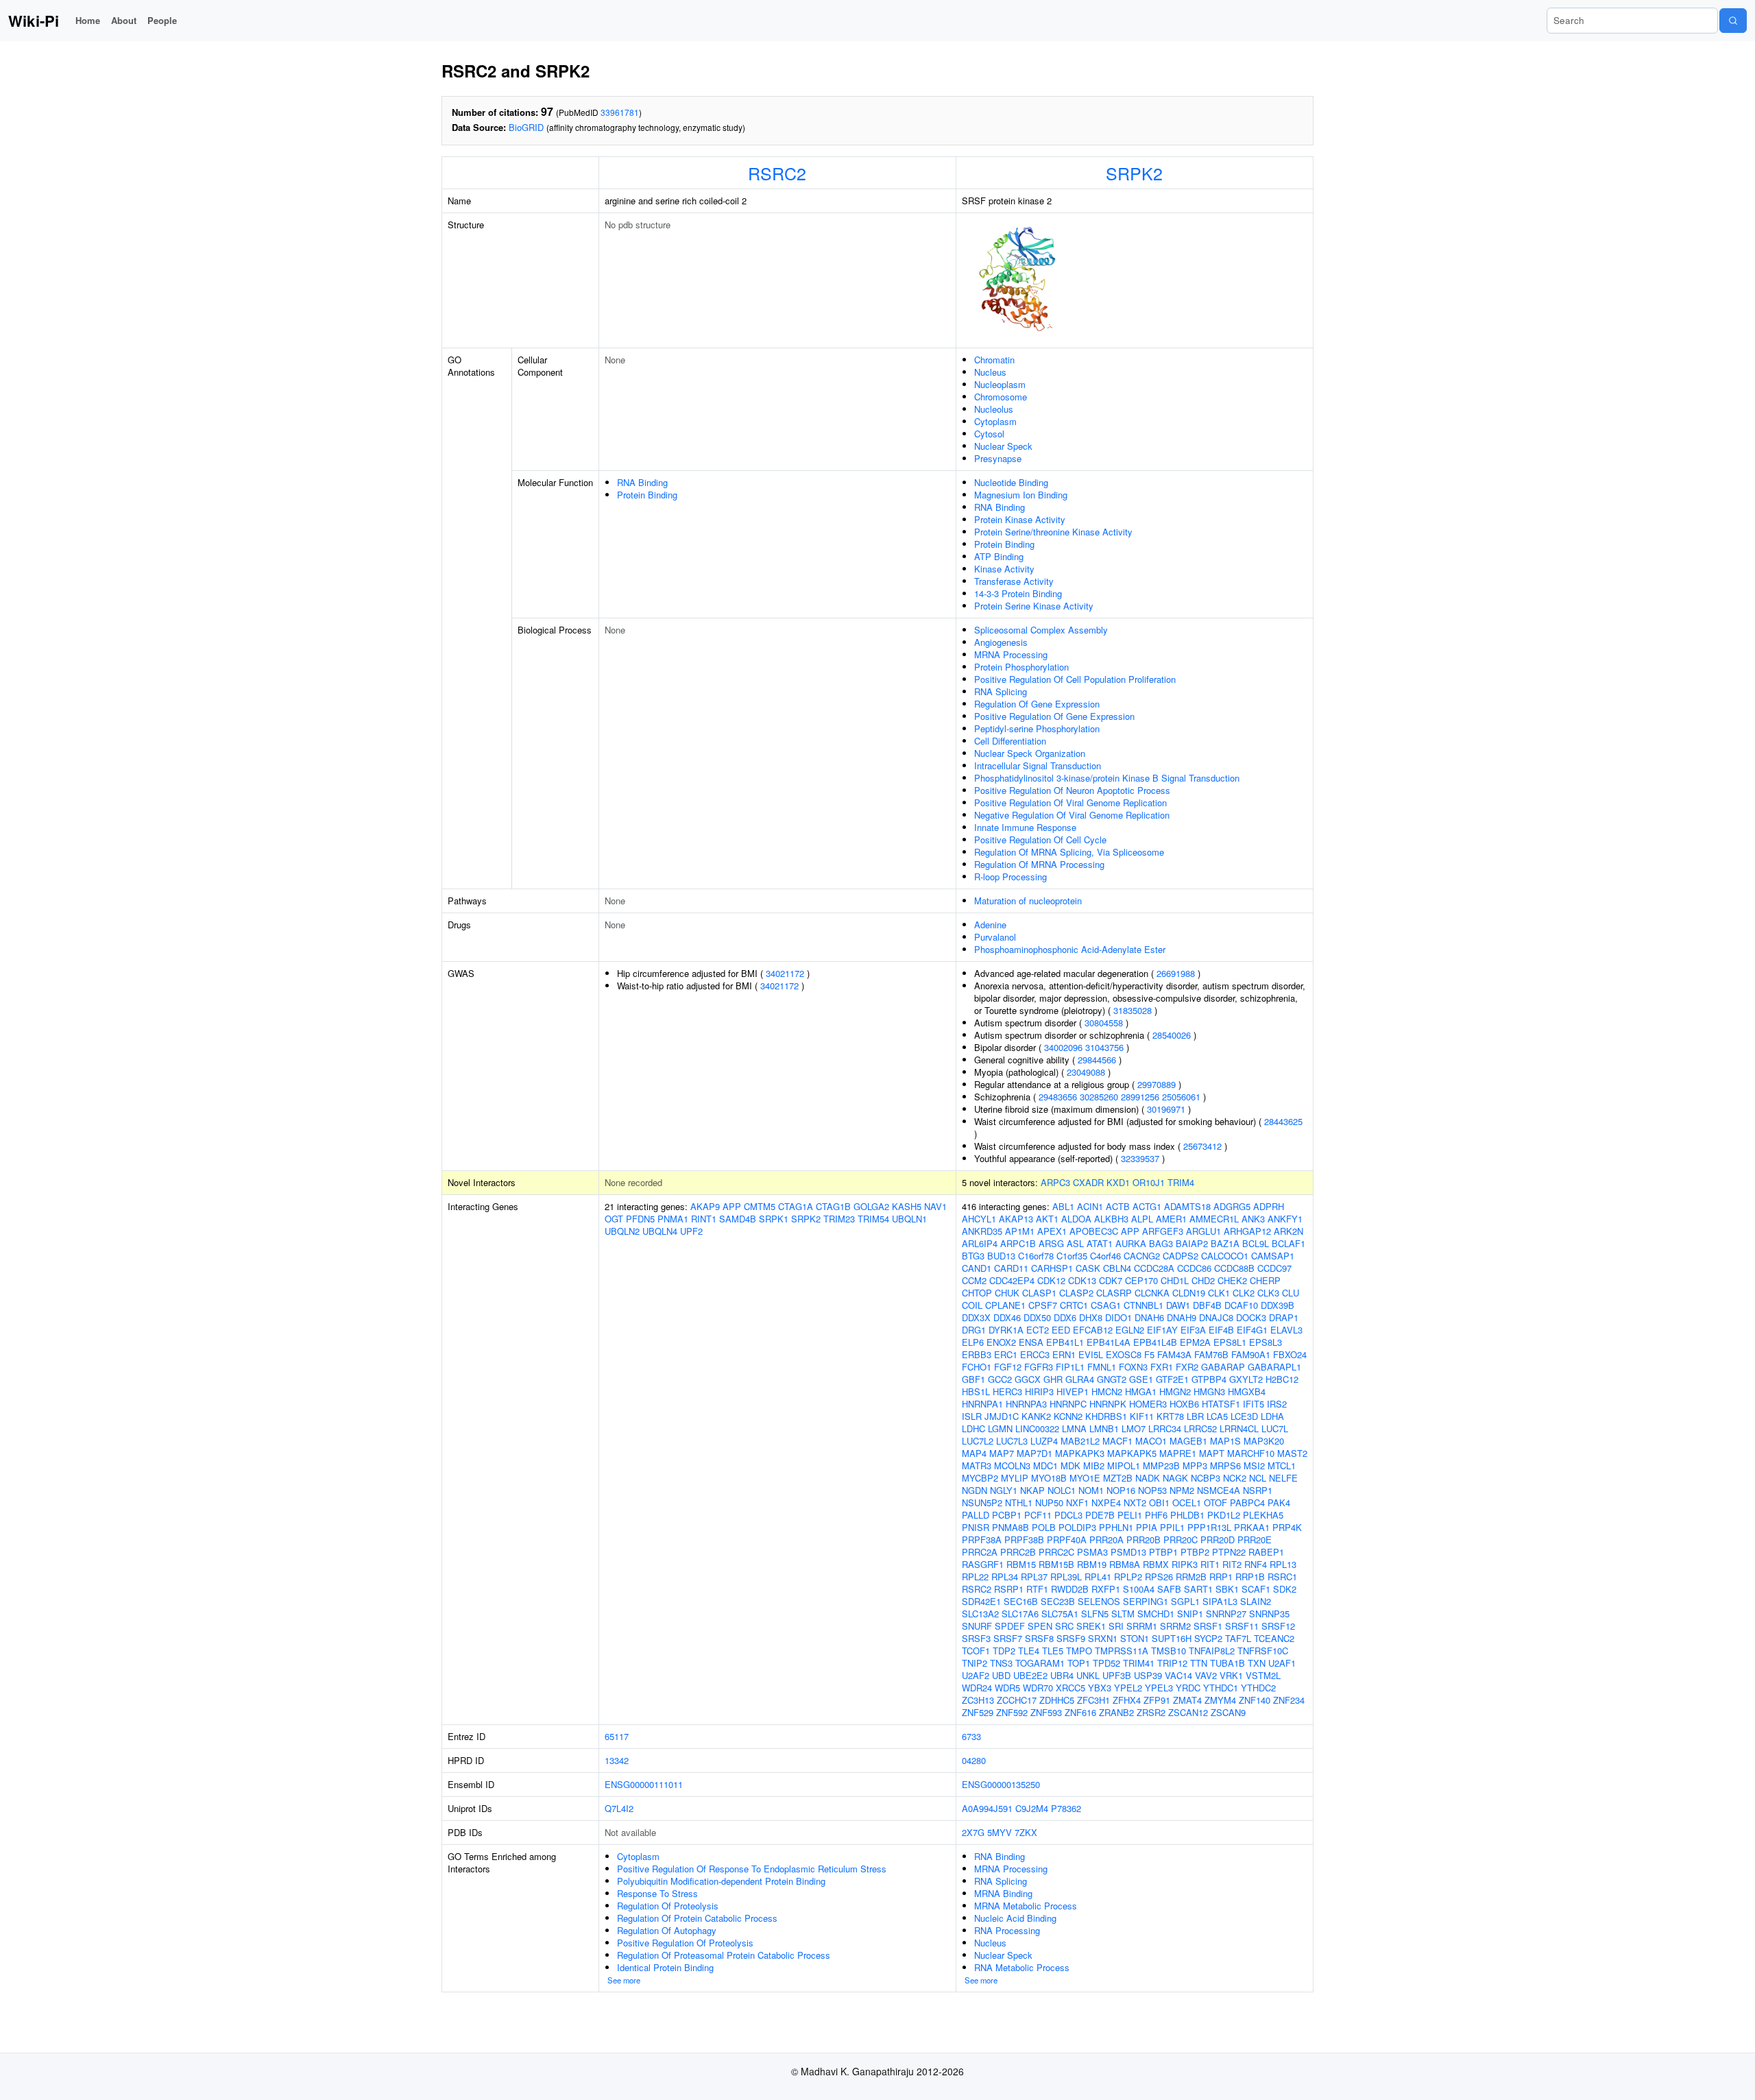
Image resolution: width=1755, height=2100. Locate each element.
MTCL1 (1282, 1465)
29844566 (1097, 1060)
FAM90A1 (1251, 1354)
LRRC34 (1165, 1428)
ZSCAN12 (1188, 1712)
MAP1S (1225, 1441)
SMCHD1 (1156, 1614)
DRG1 (974, 1330)
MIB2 (1094, 1465)
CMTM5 (760, 1206)
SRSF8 (1039, 1638)
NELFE (1283, 1478)
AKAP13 (1016, 1219)
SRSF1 (1208, 1626)
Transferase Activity (1014, 581)
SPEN (1040, 1626)
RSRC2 (777, 173)
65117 (617, 1736)
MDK (1070, 1465)
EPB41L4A (1109, 1342)
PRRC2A (980, 1552)
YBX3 (1100, 1688)
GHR (1053, 1379)
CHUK (1007, 1293)
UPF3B (1117, 1675)
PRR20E (1255, 1540)
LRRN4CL (1239, 1428)
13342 (617, 1760)
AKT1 (1047, 1219)
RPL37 (1034, 1577)
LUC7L (1275, 1428)
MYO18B (1049, 1478)
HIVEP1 (1073, 1391)
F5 (1149, 1354)
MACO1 (1151, 1441)
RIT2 (1232, 1564)
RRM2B (1191, 1577)
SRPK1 (774, 1219)
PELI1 (1130, 1515)
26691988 (1176, 973)
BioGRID (526, 127)
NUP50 (1049, 1502)
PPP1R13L (1209, 1527)
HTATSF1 (1221, 1404)
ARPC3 (1055, 1182)
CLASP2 (1076, 1293)
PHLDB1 (1187, 1515)
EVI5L (1091, 1354)
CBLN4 (1117, 1268)
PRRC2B (1018, 1552)
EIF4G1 (1252, 1330)
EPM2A (1195, 1342)
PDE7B (1100, 1515)
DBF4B (1207, 1305)
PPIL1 (1172, 1527)
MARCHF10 (1251, 1453)
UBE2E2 (1030, 1675)
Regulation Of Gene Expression (1037, 704)
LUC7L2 (978, 1441)
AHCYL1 (979, 1219)
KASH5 (907, 1206)
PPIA (1147, 1527)
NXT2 (1135, 1502)
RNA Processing (1007, 1930)
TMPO (1079, 1651)
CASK (1088, 1268)
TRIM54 (873, 1219)
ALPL (1142, 1219)
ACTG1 (1147, 1206)
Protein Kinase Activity (1020, 519)
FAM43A (1174, 1354)
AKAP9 (705, 1206)
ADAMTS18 (1187, 1206)
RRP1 (1221, 1577)
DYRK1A (1006, 1330)
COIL (972, 1305)
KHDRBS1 (1106, 1416)
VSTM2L (1263, 1675)
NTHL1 (1019, 1502)
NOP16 (1121, 1490)
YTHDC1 (1221, 1688)
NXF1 (1077, 1502)
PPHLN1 (1116, 1527)
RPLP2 (1128, 1577)
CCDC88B (1234, 1268)
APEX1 (1052, 1231)
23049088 (1086, 1072)
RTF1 (1037, 1589)
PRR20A (1106, 1540)
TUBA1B (1227, 1663)
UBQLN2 (622, 1231)
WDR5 (1007, 1688)
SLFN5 (1095, 1614)
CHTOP (977, 1293)
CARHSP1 (1052, 1268)
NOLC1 (1062, 1490)
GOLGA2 (871, 1206)
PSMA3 (1092, 1552)
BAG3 (1161, 1243)
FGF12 (1008, 1367)
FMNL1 (1102, 1367)
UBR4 (1062, 1675)
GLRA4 (1080, 1379)
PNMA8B (1010, 1527)
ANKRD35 (982, 1231)
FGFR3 (1039, 1367)
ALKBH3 (1111, 1219)
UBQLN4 (660, 1231)
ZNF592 (1012, 1712)
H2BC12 (1282, 1379)
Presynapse (998, 458)
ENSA (1031, 1342)
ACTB (1118, 1206)
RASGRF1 (983, 1564)
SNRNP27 (1226, 1614)
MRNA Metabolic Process (1026, 1906)
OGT (614, 1219)
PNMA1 (673, 1219)
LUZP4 (1044, 1441)
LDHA (1272, 1416)
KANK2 (1036, 1416)
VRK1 (1231, 1675)
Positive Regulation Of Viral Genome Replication (1070, 802)
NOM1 (1091, 1490)
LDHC (973, 1428)
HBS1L (976, 1391)
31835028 (1133, 1010)
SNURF (977, 1626)
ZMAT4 (1187, 1700)
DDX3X (976, 1317)
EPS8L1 (1230, 1342)
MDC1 (1045, 1465)
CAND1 (977, 1268)
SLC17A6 (1020, 1614)
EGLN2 (1130, 1330)
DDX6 (1065, 1317)
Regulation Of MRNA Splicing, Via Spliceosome (1069, 852)
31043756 (1104, 1047)
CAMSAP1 (1273, 1256)
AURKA (1131, 1243)
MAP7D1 (1034, 1453)
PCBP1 (1007, 1515)
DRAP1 (1284, 1317)
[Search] (1733, 21)
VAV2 (1206, 1675)
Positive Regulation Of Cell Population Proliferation (1075, 679)
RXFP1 (1106, 1589)
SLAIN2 (1256, 1601)
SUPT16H (1172, 1638)
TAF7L (1238, 1638)
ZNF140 (1255, 1700)
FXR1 (1162, 1367)
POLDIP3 (1077, 1527)
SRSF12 (1278, 1626)
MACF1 (1117, 1441)
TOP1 (1079, 1663)
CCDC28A (1154, 1268)
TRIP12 (1172, 1663)
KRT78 (1170, 1416)
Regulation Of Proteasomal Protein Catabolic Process (724, 1955)
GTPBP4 (1209, 1379)
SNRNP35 (1269, 1614)
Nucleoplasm (1000, 384)
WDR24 (977, 1688)
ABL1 (1063, 1206)
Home (88, 20)
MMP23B (1161, 1465)
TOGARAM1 (1040, 1663)
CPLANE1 (1005, 1305)
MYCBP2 (980, 1478)
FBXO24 (1290, 1354)
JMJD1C (1002, 1416)
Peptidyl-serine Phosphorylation (1037, 728)
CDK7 (1111, 1280)
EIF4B (1221, 1330)
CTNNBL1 (1143, 1305)
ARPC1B (1018, 1243)
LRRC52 (1200, 1428)
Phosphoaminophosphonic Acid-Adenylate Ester (1070, 949)
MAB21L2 (1080, 1441)
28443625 (1283, 1121)
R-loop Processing (1010, 877)
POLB (1044, 1527)
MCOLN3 (1012, 1465)
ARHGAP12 (1247, 1231)
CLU (1291, 1293)
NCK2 (1235, 1478)
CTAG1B (833, 1206)
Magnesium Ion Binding (1021, 495)
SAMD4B (738, 1219)
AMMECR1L (1214, 1219)
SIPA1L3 (1220, 1601)
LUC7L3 (1012, 1441)
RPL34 (1005, 1577)
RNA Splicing (1001, 691)
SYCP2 (1208, 1638)
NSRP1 (1258, 1490)
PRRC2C (1056, 1552)
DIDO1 (1118, 1317)
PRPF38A (982, 1540)
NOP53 (1152, 1490)
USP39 (1148, 1675)
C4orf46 (1105, 1256)
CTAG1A (796, 1206)
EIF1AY (1162, 1330)
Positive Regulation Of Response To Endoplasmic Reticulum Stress (752, 1869)
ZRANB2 (1116, 1712)
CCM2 (974, 1280)
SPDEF (1010, 1626)
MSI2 (1254, 1465)
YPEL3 (1159, 1688)
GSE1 (1141, 1379)
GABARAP (1223, 1367)
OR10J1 (1149, 1182)
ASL (1075, 1243)
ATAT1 (1100, 1243)
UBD (1001, 1675)
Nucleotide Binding (1011, 482)
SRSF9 (1071, 1638)
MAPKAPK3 (1080, 1453)
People (162, 20)
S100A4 (1139, 1589)
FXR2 (1187, 1367)
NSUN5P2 (982, 1502)
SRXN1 (1103, 1638)
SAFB (1169, 1589)
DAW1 (1178, 1305)
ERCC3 (1035, 1354)
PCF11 (1038, 1515)
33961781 (620, 112)
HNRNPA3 (1026, 1404)
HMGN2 (1175, 1391)
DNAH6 (1149, 1317)
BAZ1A (1225, 1243)
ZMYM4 (1220, 1700)
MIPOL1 (1124, 1465)
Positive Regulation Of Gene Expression (1054, 716)
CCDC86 (1194, 1268)
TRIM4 (1181, 1182)
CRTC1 (1074, 1305)
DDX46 (1007, 1317)
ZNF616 (1080, 1712)
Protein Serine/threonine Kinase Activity (1053, 532)
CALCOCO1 (1225, 1256)
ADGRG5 (1232, 1206)
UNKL (1088, 1675)
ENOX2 (1001, 1342)
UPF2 (691, 1231)
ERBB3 (977, 1354)
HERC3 (1007, 1391)
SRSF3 (976, 1638)
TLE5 (1053, 1651)
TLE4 (1029, 1651)
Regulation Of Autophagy (667, 1930)
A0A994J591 (987, 1808)
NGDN (975, 1490)
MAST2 (1292, 1453)
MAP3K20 (1264, 1441)
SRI (1116, 1626)
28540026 (1172, 1035)
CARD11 (1011, 1268)
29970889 (1157, 1084)
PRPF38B (1024, 1540)
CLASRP (1114, 1293)
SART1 (1198, 1589)
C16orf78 (1036, 1256)
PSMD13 (1128, 1552)
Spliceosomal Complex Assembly (1041, 630)
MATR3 (977, 1465)
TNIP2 (975, 1663)
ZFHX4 (1127, 1700)
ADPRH (1269, 1206)
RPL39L (1066, 1577)
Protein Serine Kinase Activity (1034, 606)
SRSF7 (1008, 1638)
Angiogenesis (1001, 642)
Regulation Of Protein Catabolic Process (697, 1918)
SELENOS (1099, 1601)
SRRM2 (1175, 1626)
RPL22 (975, 1577)
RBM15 (1021, 1564)
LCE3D (1244, 1416)
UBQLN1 (909, 1219)
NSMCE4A (1219, 1490)
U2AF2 (976, 1675)
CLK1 (1219, 1293)
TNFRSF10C (1263, 1651)
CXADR (1088, 1182)
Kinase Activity (1004, 569)
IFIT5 (1254, 1404)
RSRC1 (1282, 1577)
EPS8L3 (1266, 1342)
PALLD (976, 1515)
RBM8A (1125, 1564)
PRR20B (1143, 1540)
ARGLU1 (1203, 1231)
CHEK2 (1232, 1280)
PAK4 (1279, 1502)
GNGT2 (1112, 1379)
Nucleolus (994, 409)
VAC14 (1178, 1675)
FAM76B (1211, 1354)
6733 (971, 1736)
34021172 (785, 973)
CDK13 (1082, 1280)
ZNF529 (978, 1712)
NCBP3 (1206, 1478)
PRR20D (1218, 1540)
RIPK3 (1185, 1564)
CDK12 (1051, 1280)
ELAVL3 (1286, 1330)
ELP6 (973, 1342)
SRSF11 (1242, 1626)
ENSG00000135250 (1001, 1784)
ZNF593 (1046, 1712)
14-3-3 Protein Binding (1018, 593)
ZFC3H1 (1093, 1700)
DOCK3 (1251, 1317)
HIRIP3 (1039, 1391)
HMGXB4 (1247, 1391)
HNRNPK (1108, 1404)
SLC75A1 (1060, 1614)
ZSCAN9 (1228, 1712)
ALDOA (1076, 1219)
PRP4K (1287, 1527)
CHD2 (1203, 1280)
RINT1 (704, 1219)
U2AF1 (1282, 1663)
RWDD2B (1070, 1589)
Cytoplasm (995, 421)
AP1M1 (1020, 1231)
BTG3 (973, 1256)
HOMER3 (1148, 1404)
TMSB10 (1169, 1651)
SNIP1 (1190, 1614)
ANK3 (1253, 1219)
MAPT (1212, 1453)
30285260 (1099, 1097)
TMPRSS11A (1122, 1651)
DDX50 (1037, 1317)
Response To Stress (657, 1893)
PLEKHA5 (1263, 1515)
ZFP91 (1157, 1700)
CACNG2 (1142, 1256)
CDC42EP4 (1012, 1280)
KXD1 (1118, 1182)
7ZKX (1026, 1832)
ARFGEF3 (1163, 1231)
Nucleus (990, 372)
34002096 (1063, 1047)
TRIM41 (1139, 1663)
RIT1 (1210, 1564)
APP (732, 1206)
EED (1061, 1330)
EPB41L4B (1155, 1342)
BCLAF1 (1288, 1243)
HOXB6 (1184, 1404)
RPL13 (1283, 1564)
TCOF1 (976, 1651)
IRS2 (1277, 1404)
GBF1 (973, 1379)
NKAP (1032, 1490)
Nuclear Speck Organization (1030, 753)
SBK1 (1227, 1589)
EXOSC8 (1124, 1354)
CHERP (1265, 1280)
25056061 (1181, 1097)
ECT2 (1038, 1330)
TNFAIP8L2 (1212, 1651)
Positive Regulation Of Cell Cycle (1040, 840)
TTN (1199, 1663)
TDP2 (1004, 1651)
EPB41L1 (1065, 1342)
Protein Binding (647, 495)
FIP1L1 (1070, 1367)
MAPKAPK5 (1132, 1453)
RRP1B (1250, 1577)
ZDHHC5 (1057, 1700)
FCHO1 (977, 1367)
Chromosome (1001, 397)
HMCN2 (1107, 1391)
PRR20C (1181, 1540)
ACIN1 (1090, 1206)
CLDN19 (1189, 1293)
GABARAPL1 (1274, 1367)
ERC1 (1006, 1354)
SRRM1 (1142, 1626)
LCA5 (1217, 1416)
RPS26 (1159, 1577)
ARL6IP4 (980, 1243)
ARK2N (1288, 1231)
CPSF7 (1043, 1305)
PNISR (976, 1527)
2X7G (973, 1832)
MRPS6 (1225, 1465)
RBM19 (1092, 1564)
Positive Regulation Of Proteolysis (685, 1943)
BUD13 (1001, 1256)
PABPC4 (1247, 1502)
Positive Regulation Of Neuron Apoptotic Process (1072, 790)
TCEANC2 (1274, 1638)
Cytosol (989, 434)
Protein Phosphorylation (1021, 667)
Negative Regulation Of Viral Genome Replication (1072, 815)
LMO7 (1134, 1428)
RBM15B (1056, 1564)
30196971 (1166, 1109)
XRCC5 (1070, 1688)
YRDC (1188, 1688)
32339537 (1140, 1158)
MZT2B (1118, 1478)
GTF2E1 (1172, 1379)
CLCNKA (1152, 1293)
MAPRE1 (1178, 1453)
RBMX (1156, 1564)
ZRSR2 (1151, 1712)
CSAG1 (1106, 1305)
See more (624, 1980)
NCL (1258, 1478)
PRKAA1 (1252, 1527)
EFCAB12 (1093, 1330)
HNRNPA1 (982, 1404)
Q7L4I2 (619, 1808)
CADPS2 (1181, 1256)
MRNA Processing (1011, 654)
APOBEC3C (1094, 1231)
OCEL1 (1187, 1502)
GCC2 (1000, 1379)
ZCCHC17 (1017, 1700)
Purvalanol (995, 937)
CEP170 (1141, 1280)
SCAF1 (1256, 1589)
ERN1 (1064, 1354)
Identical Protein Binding (665, 1967)
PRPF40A (1067, 1540)
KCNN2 (1068, 1416)
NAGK (1175, 1478)
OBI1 (1159, 1502)
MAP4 (974, 1453)
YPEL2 (1128, 1688)
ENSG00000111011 (644, 1784)
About (124, 20)
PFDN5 (640, 1219)
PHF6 (1156, 1515)
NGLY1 (1004, 1490)
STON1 (1135, 1638)
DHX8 (1091, 1317)
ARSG (1051, 1243)
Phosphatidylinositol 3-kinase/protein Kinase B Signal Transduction (1107, 778)
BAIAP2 (1192, 1243)
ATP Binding (999, 556)
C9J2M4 (1032, 1808)
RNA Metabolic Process (1022, 1967)
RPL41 (1098, 1577)
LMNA (1074, 1428)
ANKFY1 (1285, 1219)
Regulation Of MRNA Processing (1039, 864)
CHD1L (1175, 1280)
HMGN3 (1209, 1391)
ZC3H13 (978, 1700)
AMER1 (1171, 1219)
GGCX (1028, 1379)
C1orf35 (1072, 1256)
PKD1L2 (1224, 1515)
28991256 (1140, 1097)
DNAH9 (1182, 1317)
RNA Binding (642, 482)
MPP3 (1195, 1465)
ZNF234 (1289, 1700)
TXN (1257, 1663)
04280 (974, 1760)
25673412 (1202, 1146)
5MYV (1000, 1832)
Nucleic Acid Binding (1015, 1918)
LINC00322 (1037, 1428)
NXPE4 (1106, 1502)
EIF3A (1193, 1330)
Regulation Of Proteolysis (668, 1906)
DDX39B (1278, 1305)
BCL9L (1256, 1243)
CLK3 (1268, 1293)
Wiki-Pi (34, 21)
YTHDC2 (1258, 1688)
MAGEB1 (1188, 1441)
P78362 (1066, 1808)
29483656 (1058, 1097)
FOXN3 (1133, 1367)
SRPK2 (1134, 173)
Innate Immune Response (1025, 827)
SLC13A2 (980, 1614)
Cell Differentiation (1010, 741)
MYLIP (1015, 1478)
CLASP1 (1039, 1293)
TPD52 (1106, 1663)
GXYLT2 (1246, 1379)
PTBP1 (1163, 1552)
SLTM (1123, 1614)
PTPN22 (1229, 1552)
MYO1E (1085, 1478)
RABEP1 (1266, 1552)
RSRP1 (1009, 1589)
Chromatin (994, 360)
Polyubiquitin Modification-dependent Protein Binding (721, 1881)
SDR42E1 (981, 1601)
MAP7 (1002, 1453)
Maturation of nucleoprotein (1028, 901)
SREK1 (1091, 1626)
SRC (1064, 1626)
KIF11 (1142, 1416)
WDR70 (1038, 1688)
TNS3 (1001, 1663)
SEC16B (1021, 1601)
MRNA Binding (1003, 1893)
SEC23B (1058, 1601)
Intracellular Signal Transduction (1038, 765)
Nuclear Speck (1003, 446)
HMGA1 (1141, 1391)
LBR (1195, 1416)
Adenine (990, 925)
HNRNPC (1068, 1404)
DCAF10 (1241, 1305)
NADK (1148, 1478)
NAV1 (935, 1206)
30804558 (1104, 1023)
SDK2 (1285, 1589)
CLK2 (1244, 1293)
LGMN (1000, 1428)
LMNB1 (1104, 1428)
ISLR (972, 1416)
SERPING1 (1146, 1601)
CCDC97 (1274, 1268)
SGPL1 (1185, 1601)
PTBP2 (1195, 1552)
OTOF (1215, 1502)
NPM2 (1182, 1490)
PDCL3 (1068, 1515)
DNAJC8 (1216, 1317)
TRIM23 (839, 1219)
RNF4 (1256, 1564)
